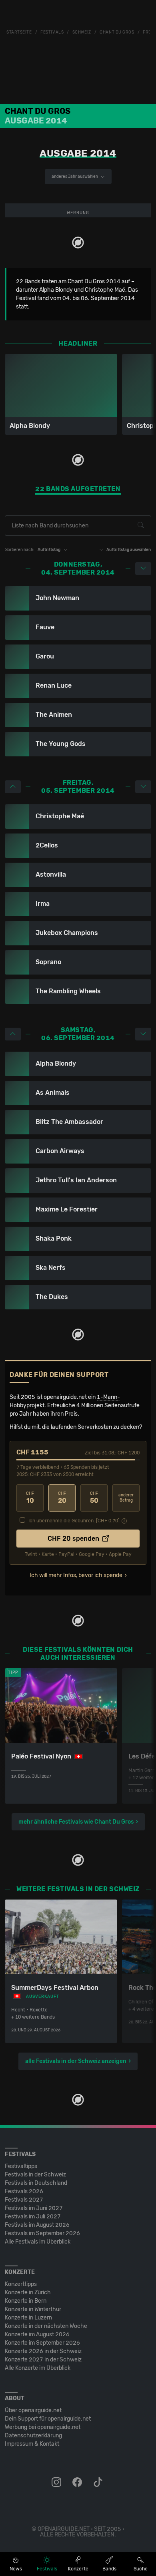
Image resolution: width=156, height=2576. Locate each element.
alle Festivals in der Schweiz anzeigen (76, 2061)
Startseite (19, 32)
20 (62, 1498)
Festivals (52, 32)
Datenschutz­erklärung (33, 2436)
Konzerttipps (21, 2284)
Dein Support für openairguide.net (48, 2419)
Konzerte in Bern (26, 2301)
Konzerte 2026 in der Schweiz (43, 2351)
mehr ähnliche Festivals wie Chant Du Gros (76, 1822)
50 (94, 1498)
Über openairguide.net (33, 2410)
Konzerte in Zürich (28, 2293)
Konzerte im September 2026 (42, 2343)
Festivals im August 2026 (37, 2225)
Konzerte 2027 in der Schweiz (43, 2360)
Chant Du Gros (117, 32)
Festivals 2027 (24, 2200)
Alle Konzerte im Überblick (38, 2368)
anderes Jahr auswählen (75, 177)
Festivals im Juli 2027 (33, 2217)
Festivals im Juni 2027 (34, 2208)
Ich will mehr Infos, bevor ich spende (76, 1575)
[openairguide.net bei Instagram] (57, 2483)
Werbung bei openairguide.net (43, 2427)
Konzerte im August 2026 (37, 2334)
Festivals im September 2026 (42, 2233)
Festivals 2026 (24, 2191)
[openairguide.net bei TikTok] (99, 2483)
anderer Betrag (126, 1498)
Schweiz (82, 32)
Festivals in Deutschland (36, 2183)
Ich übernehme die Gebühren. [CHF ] (74, 1521)
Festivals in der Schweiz (35, 2175)
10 (30, 1498)
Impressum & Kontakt (32, 2444)
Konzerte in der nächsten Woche (46, 2326)
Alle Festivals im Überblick (38, 2242)
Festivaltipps (21, 2166)
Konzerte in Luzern (28, 2318)
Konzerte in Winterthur (33, 2309)
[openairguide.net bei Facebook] (78, 2483)
